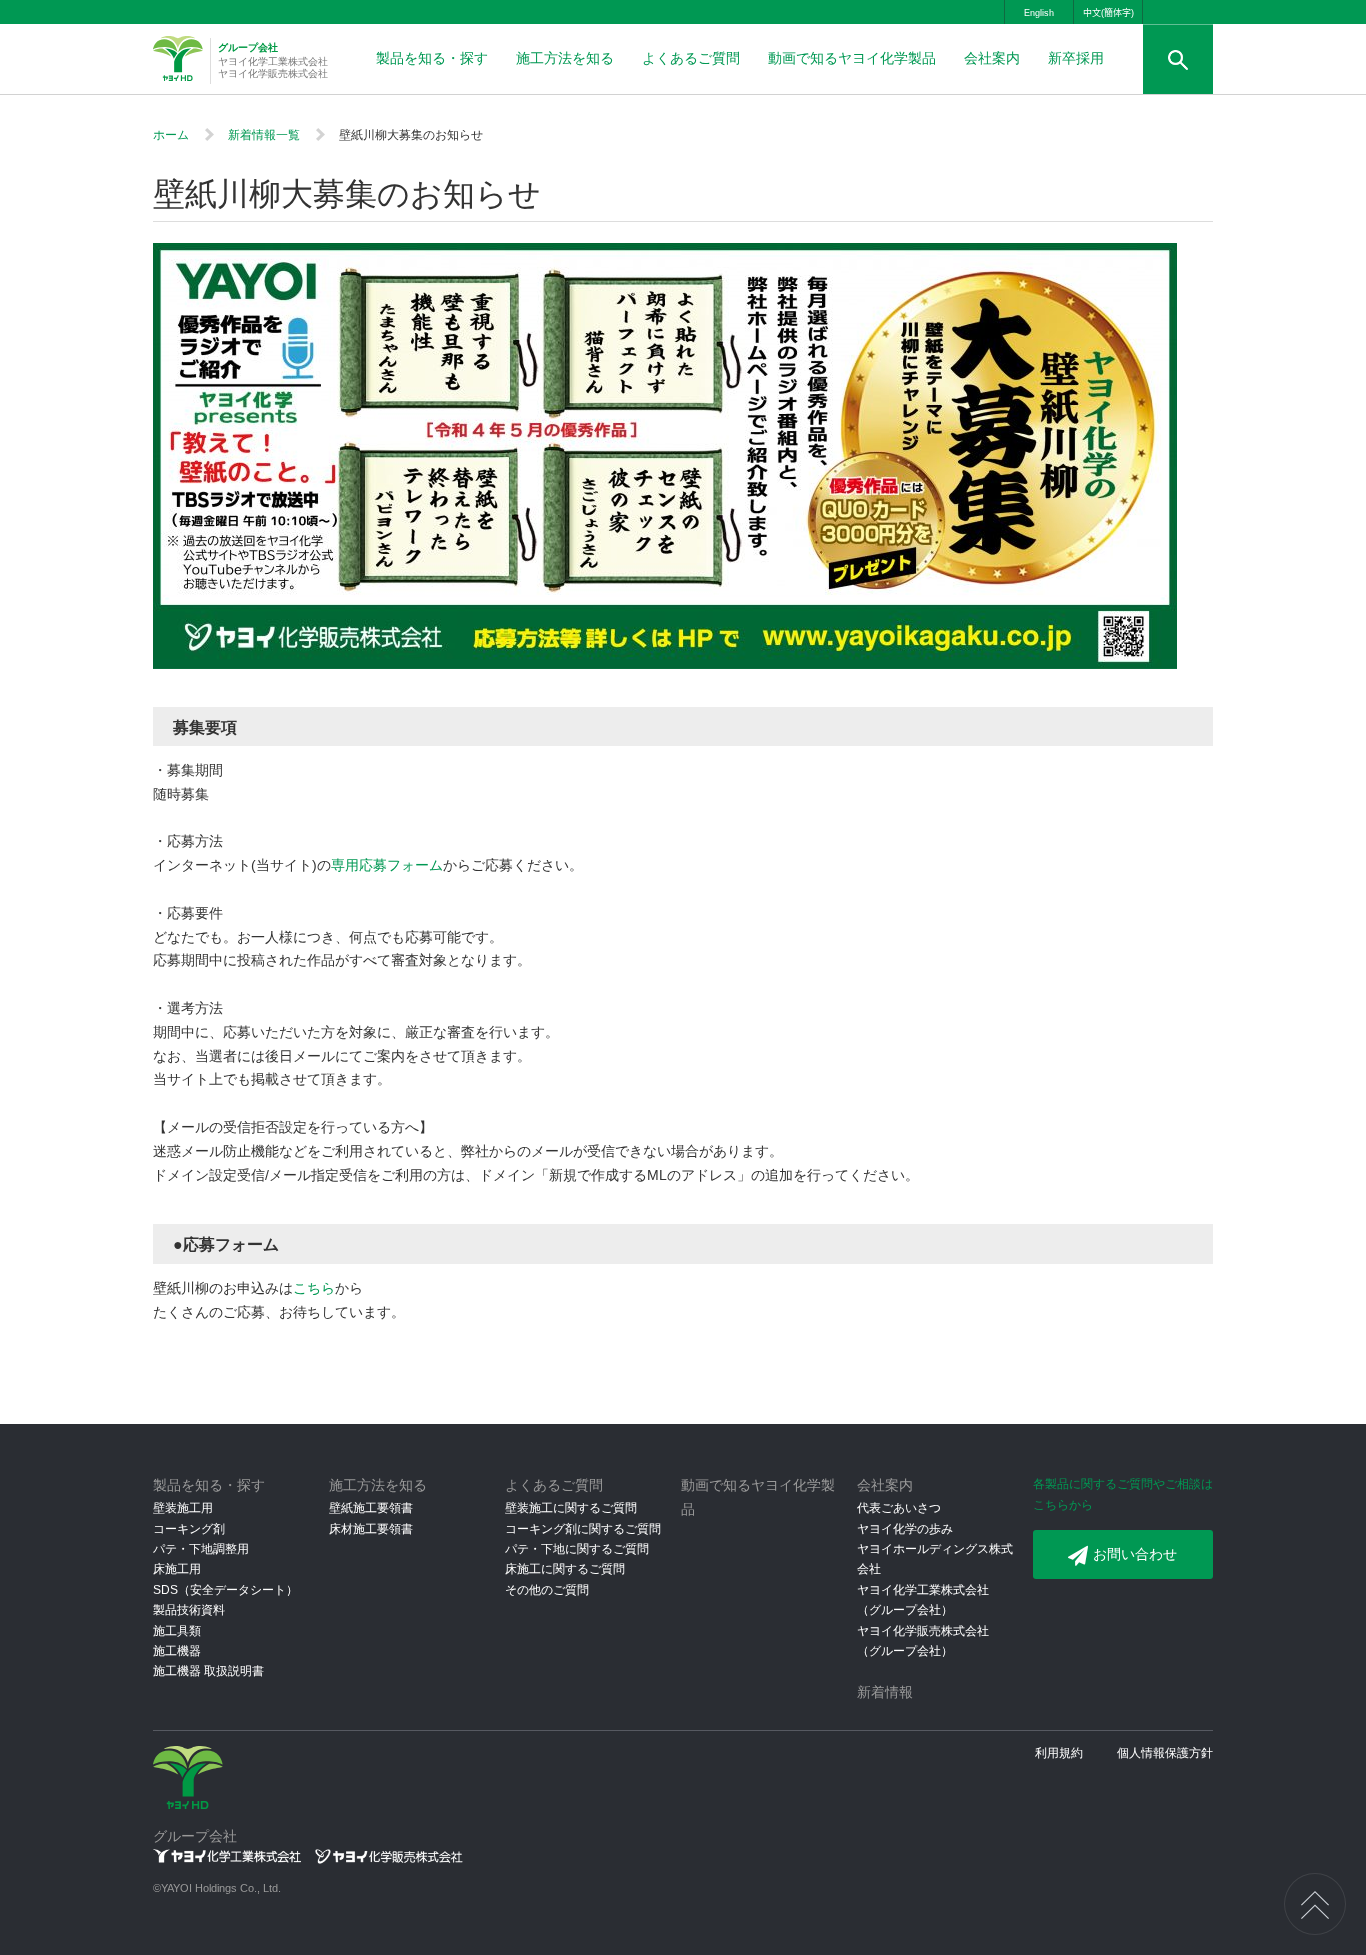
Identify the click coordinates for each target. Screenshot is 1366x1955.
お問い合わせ (1135, 1554)
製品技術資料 (189, 1610)
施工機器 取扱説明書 (208, 1671)
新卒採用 (1076, 58)
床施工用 (177, 1569)
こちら (314, 1288)
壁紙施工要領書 (371, 1508)
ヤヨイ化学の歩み (905, 1529)
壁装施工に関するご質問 (571, 1508)
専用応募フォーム (387, 865)
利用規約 (1059, 1753)
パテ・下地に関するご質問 (577, 1549)
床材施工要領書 (371, 1529)
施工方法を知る (565, 58)
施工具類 (177, 1631)
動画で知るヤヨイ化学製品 (852, 58)
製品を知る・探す (432, 58)
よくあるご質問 (691, 58)
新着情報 (885, 1692)
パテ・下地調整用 (201, 1549)
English (1039, 13)
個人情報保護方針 (1165, 1753)
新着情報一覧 (264, 135)
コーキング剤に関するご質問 (583, 1529)
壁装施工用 (183, 1508)
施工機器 (177, 1651)
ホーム (171, 135)
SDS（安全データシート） (225, 1590)
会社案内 (992, 58)
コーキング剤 (189, 1529)
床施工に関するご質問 (565, 1569)
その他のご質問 (547, 1590)
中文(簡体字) (1108, 13)
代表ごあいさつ (899, 1508)
